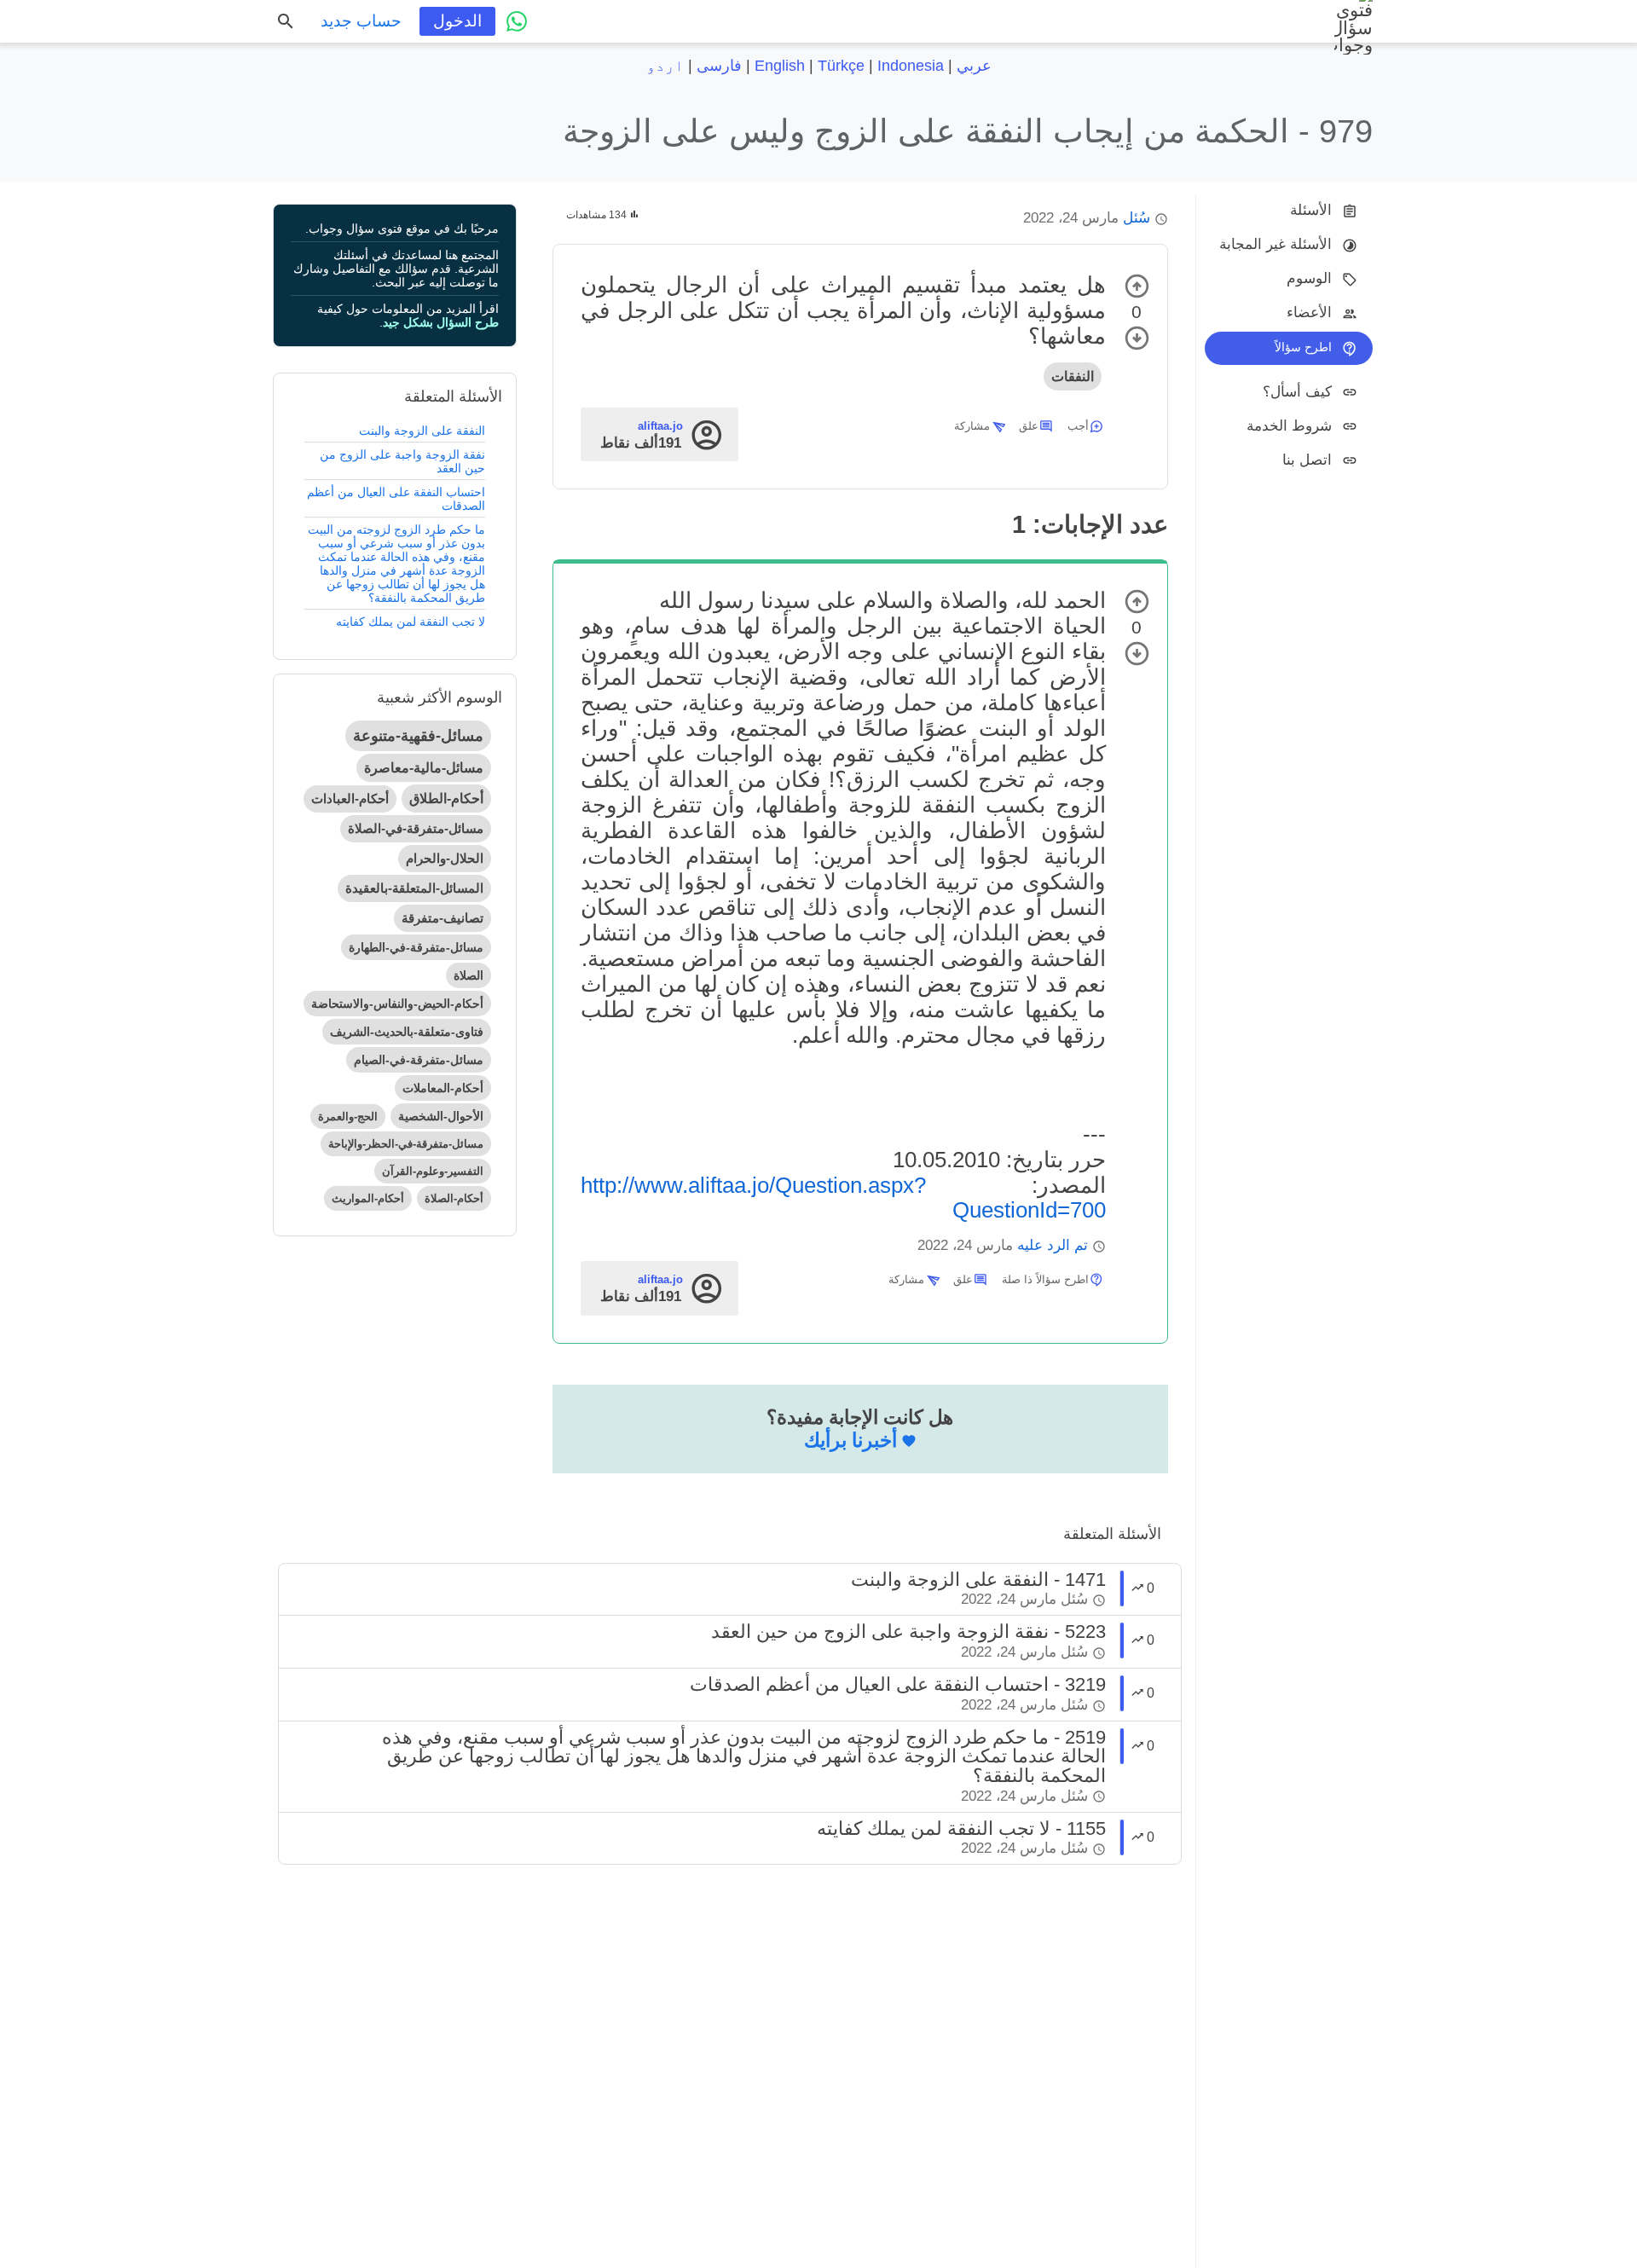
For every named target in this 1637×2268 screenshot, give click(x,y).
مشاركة (972, 426)
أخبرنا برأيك (850, 1440)
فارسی (719, 66)
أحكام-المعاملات (443, 1088)
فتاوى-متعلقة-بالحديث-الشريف (407, 1032)
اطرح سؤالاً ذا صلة (1045, 1279)
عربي (974, 66)
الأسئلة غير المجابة (1275, 244)
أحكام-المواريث (368, 1198)
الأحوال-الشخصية (441, 1116)
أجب (1078, 426)
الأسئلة (1311, 210)
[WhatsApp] (517, 21)
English (780, 66)
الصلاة (469, 975)
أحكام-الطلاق (446, 798)
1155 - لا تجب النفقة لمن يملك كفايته (961, 1828)
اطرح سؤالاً (1303, 347)
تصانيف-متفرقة (443, 918)
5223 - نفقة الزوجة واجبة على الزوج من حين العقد (908, 1632)
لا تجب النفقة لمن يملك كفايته (411, 622)
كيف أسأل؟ (1297, 391)
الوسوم (1309, 278)
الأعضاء (1309, 312)
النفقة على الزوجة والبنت (422, 431)
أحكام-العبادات (350, 798)
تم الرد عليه (1053, 1245)
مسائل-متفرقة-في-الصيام (419, 1060)
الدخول (457, 21)
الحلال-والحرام (445, 858)
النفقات (1073, 376)
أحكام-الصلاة (454, 1198)
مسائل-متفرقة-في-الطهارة (416, 947)
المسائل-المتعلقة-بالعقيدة (414, 888)
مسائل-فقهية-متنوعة (418, 736)
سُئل (1137, 218)
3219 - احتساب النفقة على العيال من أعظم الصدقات (898, 1684)
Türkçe (841, 66)
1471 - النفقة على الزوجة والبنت (978, 1579)
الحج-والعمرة (348, 1117)
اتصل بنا (1307, 459)
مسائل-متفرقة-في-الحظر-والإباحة (406, 1144)
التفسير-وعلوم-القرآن (433, 1171)
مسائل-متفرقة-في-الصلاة (416, 828)
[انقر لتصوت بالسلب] (1137, 338)
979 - (968, 131)
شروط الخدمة (1289, 425)
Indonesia (911, 66)
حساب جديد (361, 21)
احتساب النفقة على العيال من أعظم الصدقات (396, 499)
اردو (665, 66)
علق (1029, 426)
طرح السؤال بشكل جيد (441, 322)
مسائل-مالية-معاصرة (424, 768)
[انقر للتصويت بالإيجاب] (1137, 286)
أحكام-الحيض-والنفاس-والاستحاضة (397, 1004)
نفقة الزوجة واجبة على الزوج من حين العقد (402, 461)
